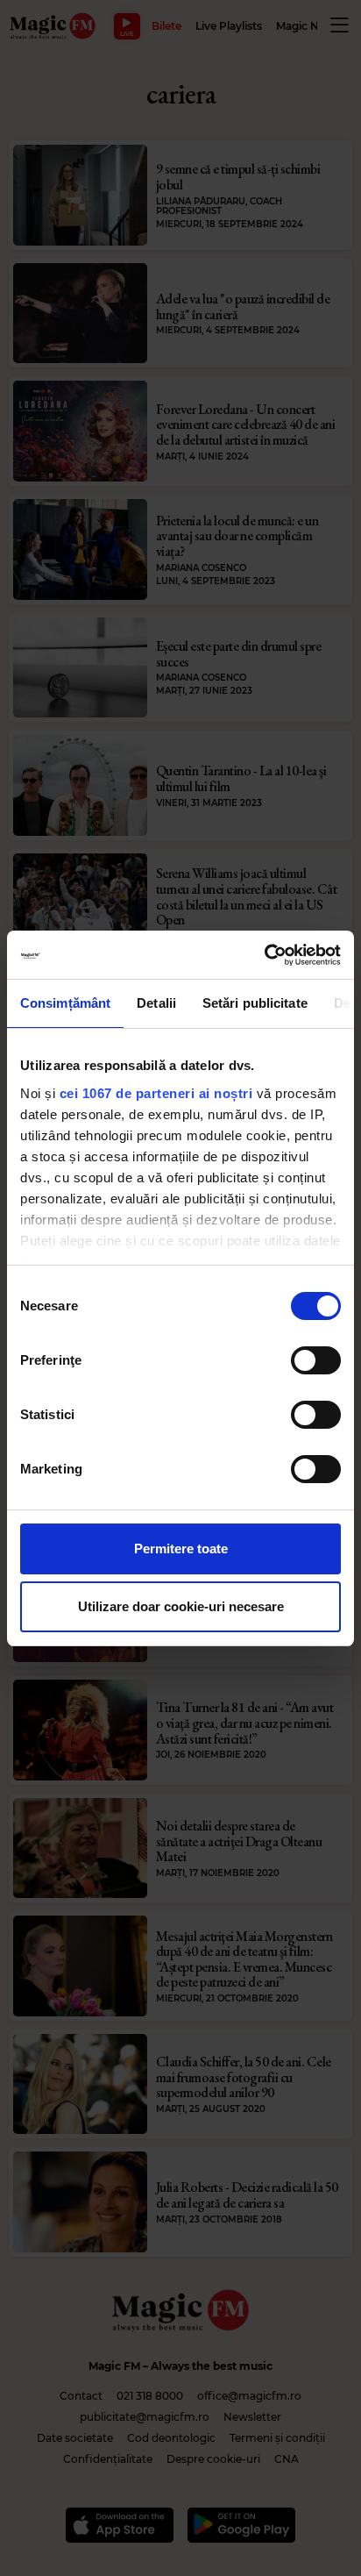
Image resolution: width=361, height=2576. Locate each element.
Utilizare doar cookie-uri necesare (181, 1606)
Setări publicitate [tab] (255, 1003)
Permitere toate (181, 1548)
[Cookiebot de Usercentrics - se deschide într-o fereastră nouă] (264, 955)
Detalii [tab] (156, 1003)
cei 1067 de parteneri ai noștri (156, 1093)
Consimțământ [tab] (65, 1003)
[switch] (316, 1360)
